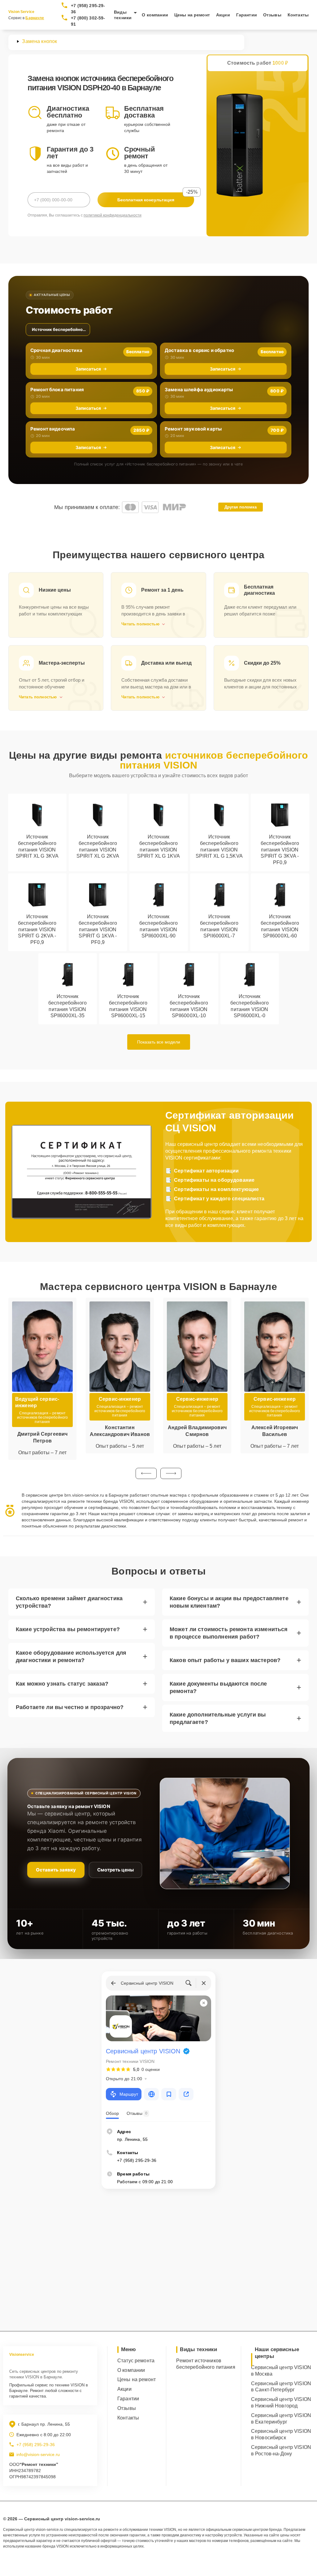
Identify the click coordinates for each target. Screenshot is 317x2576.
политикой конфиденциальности (113, 215)
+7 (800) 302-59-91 (88, 21)
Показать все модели (159, 1042)
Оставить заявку (56, 1870)
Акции (223, 15)
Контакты (298, 15)
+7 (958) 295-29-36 (88, 9)
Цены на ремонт (192, 15)
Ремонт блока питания (57, 390)
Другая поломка (241, 507)
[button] (146, 1473)
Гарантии (247, 15)
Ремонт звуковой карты (193, 429)
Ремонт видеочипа (53, 429)
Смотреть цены (115, 1870)
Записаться (88, 369)
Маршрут (129, 2094)
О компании (155, 15)
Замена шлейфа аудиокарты (199, 390)
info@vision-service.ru (38, 2454)
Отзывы (272, 15)
